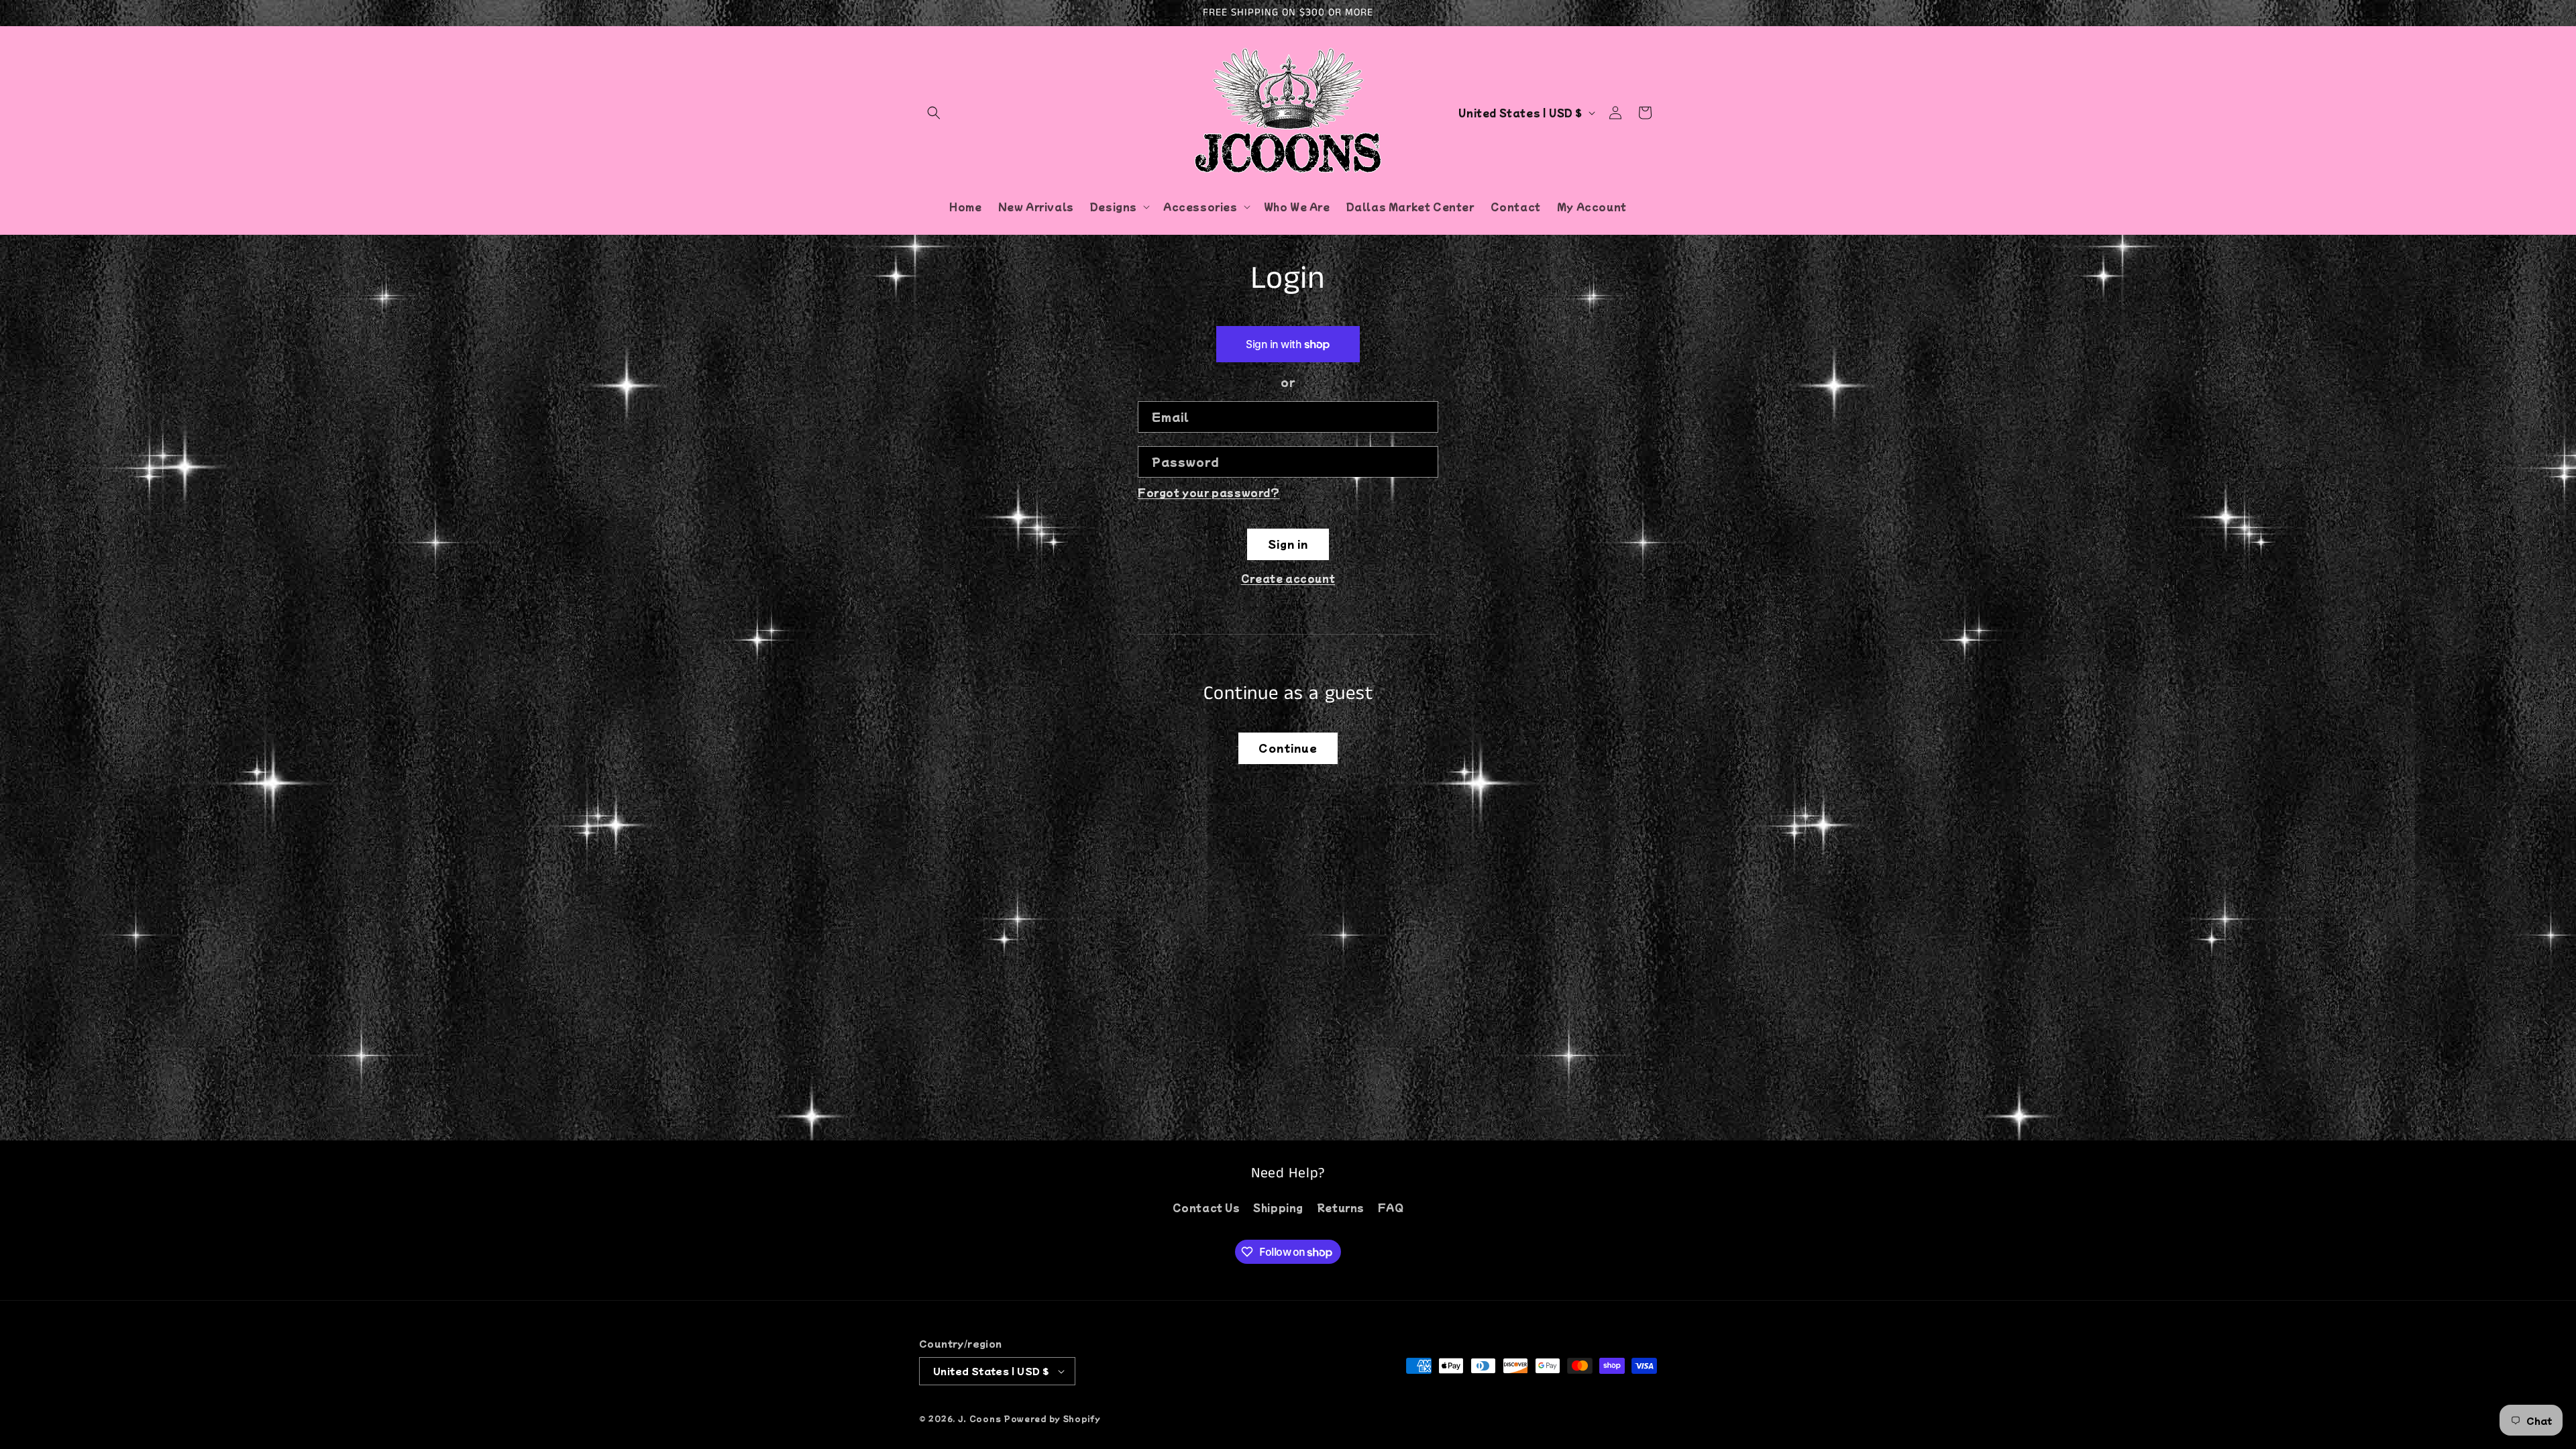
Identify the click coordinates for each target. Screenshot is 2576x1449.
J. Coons (980, 1418)
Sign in (1288, 544)
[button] (934, 113)
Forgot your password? (1209, 492)
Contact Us (1206, 1207)
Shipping (1278, 1207)
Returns (1341, 1207)
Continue (1288, 748)
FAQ (1391, 1207)
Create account (1288, 578)
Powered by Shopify (1052, 1418)
